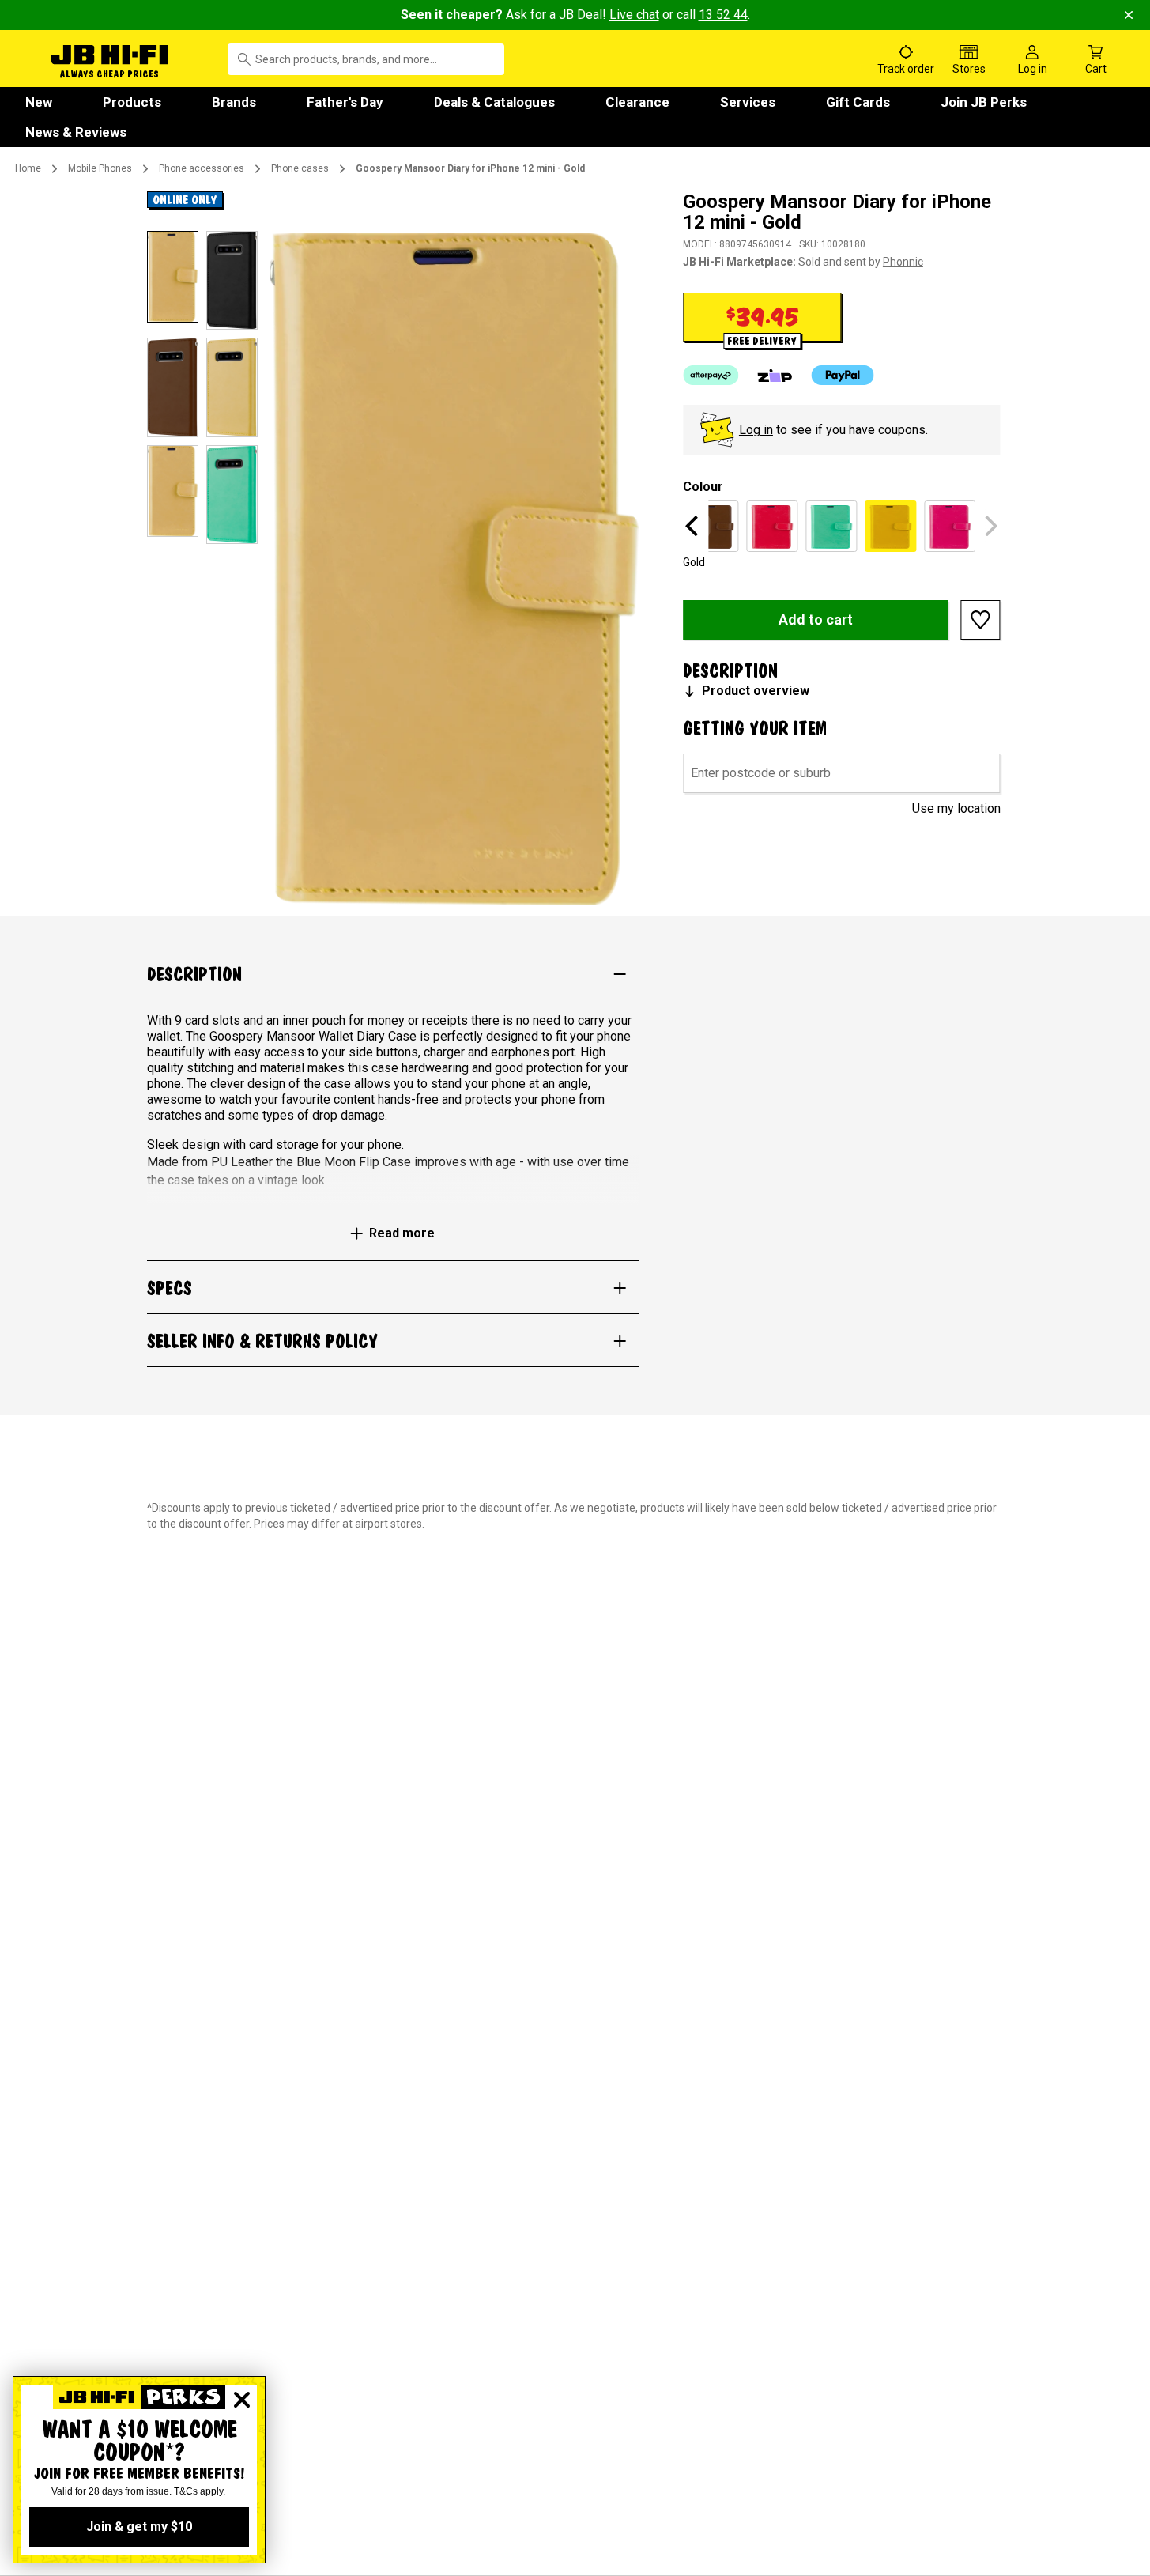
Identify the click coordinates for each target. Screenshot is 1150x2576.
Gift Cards (858, 102)
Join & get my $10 (139, 2527)
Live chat (634, 15)
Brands (234, 102)
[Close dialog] (242, 2400)
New (39, 102)
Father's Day (345, 102)
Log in (756, 430)
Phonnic (903, 262)
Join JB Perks (984, 102)
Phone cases (300, 168)
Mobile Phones (100, 168)
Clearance (637, 102)
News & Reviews (76, 132)
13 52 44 (723, 15)
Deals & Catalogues (494, 102)
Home (28, 168)
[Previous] (694, 526)
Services (748, 102)
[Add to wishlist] (981, 620)
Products (132, 102)
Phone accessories (202, 168)
